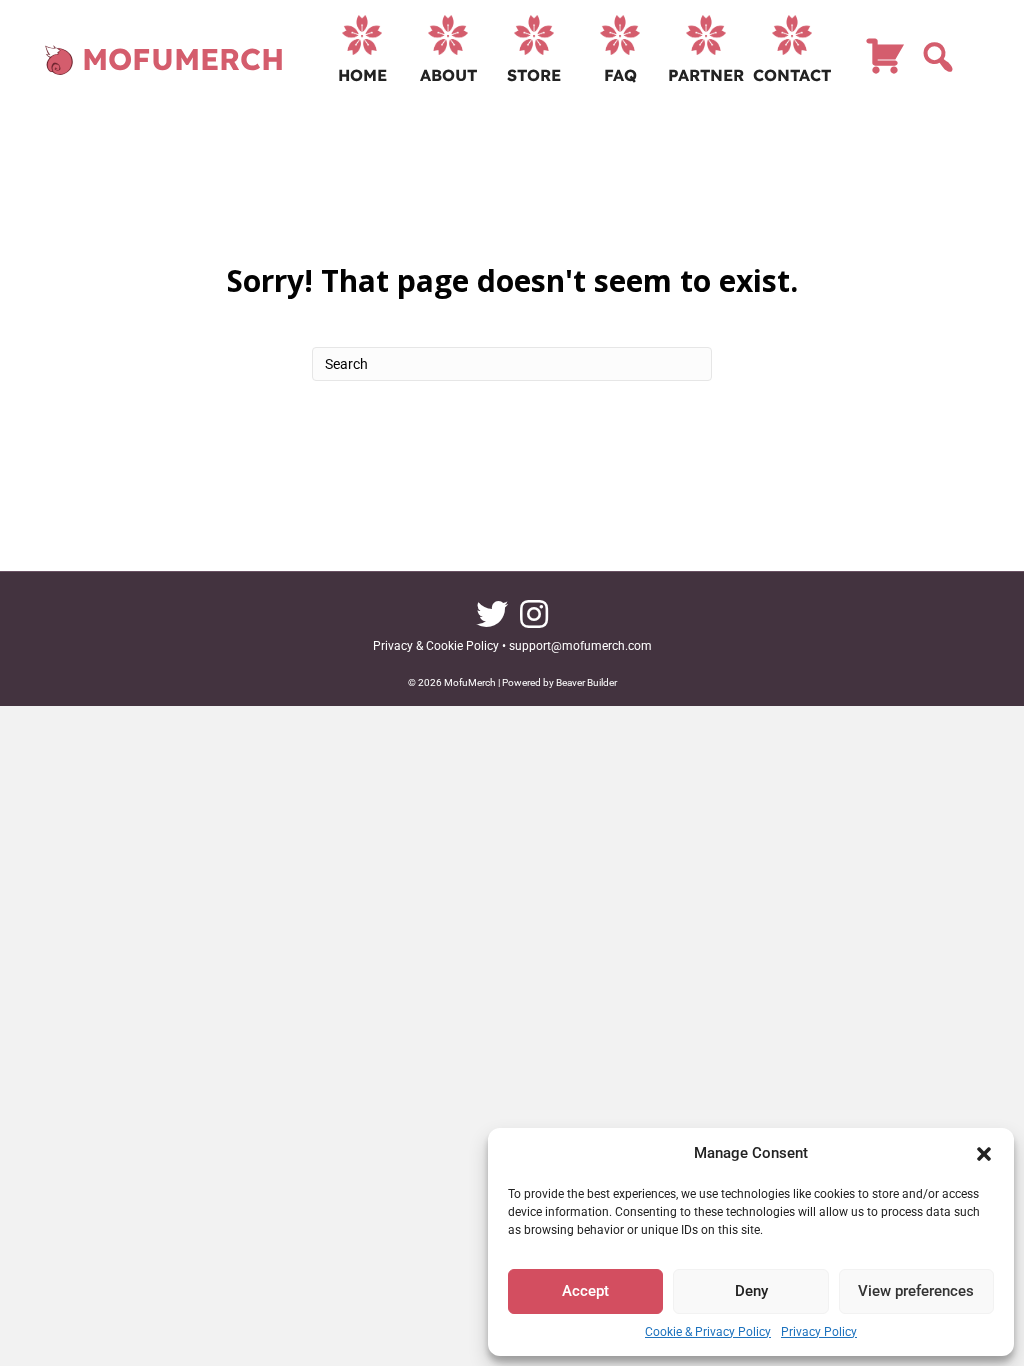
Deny (751, 1291)
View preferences (916, 1291)
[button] (984, 1154)
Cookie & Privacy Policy (708, 1332)
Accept (585, 1291)
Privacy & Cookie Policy (436, 646)
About (448, 75)
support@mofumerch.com (580, 646)
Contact (792, 75)
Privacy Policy (819, 1332)
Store (534, 75)
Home (362, 75)
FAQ (620, 75)
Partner (706, 75)
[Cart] (885, 65)
